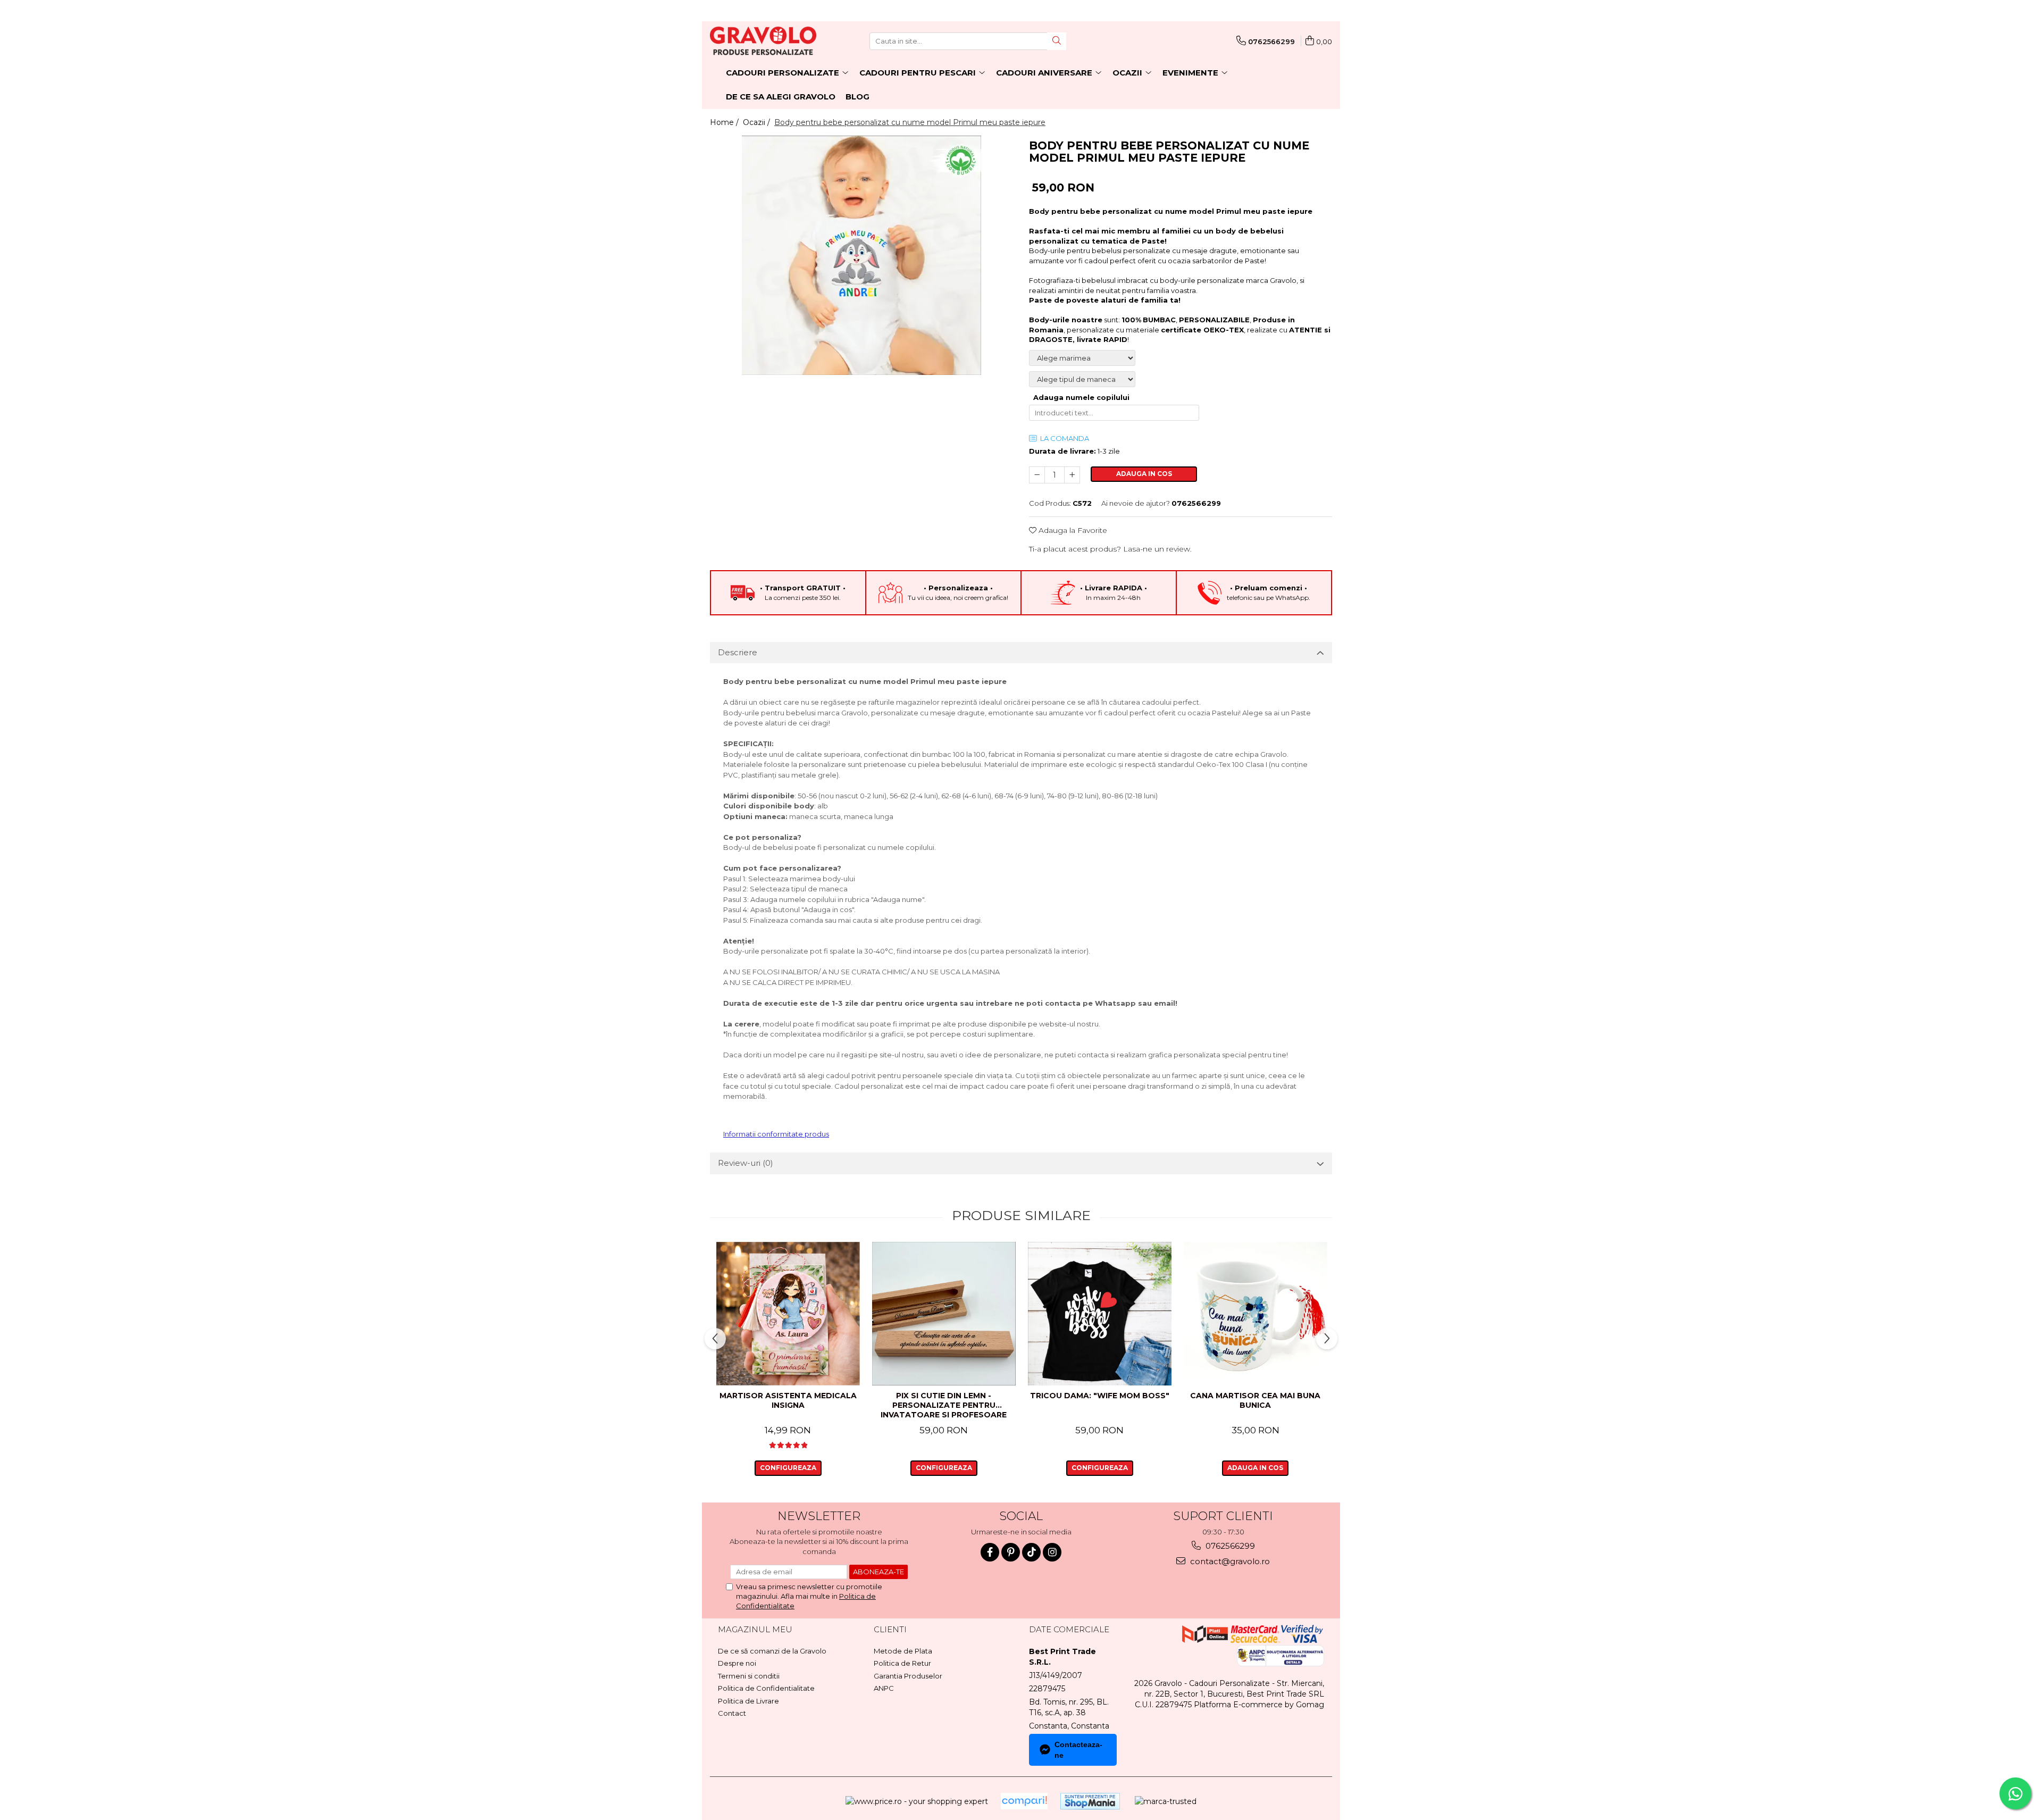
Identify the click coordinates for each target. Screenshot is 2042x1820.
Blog (857, 97)
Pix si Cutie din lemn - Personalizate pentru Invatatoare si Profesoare (944, 1405)
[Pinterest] (1011, 1552)
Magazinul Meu (755, 1629)
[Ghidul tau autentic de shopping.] (1024, 1801)
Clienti (890, 1629)
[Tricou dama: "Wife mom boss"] (1099, 1314)
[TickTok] (1031, 1552)
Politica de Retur (902, 1663)
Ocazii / (758, 122)
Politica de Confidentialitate (766, 1688)
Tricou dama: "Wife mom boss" (1100, 1396)
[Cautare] (1057, 41)
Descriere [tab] (738, 652)
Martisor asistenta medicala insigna (788, 1400)
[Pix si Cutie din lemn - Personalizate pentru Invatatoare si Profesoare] (944, 1314)
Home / (725, 122)
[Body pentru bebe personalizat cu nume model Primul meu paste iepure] (861, 255)
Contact (732, 1713)
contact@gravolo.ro (1229, 1561)
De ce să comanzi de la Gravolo (772, 1651)
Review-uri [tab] (746, 1163)
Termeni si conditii (749, 1676)
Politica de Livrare (748, 1701)
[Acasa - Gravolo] (763, 41)
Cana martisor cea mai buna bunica (1255, 1400)
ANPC (884, 1688)
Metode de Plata (903, 1651)
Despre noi (737, 1663)
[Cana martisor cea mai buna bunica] (1255, 1314)
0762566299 (1229, 1546)
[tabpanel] (861, 255)
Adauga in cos (1144, 474)
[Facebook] (990, 1552)
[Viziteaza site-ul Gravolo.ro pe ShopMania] (1090, 1801)
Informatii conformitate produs (776, 1134)
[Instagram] (1052, 1552)
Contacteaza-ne (1078, 1750)
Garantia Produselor (908, 1676)
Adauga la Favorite (1072, 530)
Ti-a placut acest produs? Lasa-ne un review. (1110, 549)
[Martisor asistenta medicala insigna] (788, 1314)
